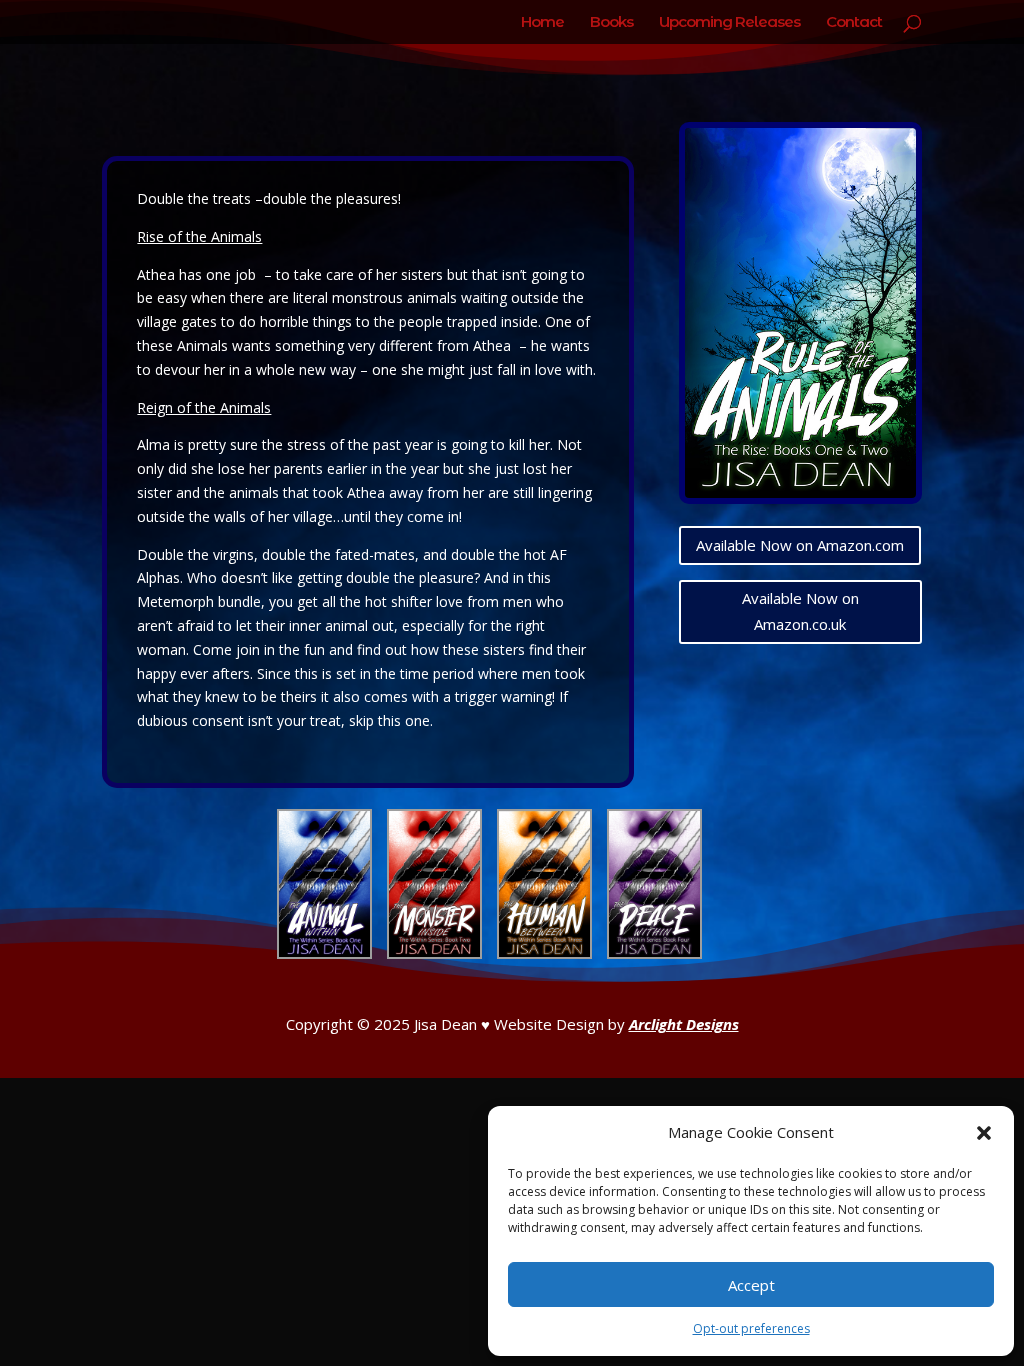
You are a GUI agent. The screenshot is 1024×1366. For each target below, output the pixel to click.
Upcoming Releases (729, 23)
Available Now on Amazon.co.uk (800, 611)
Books (611, 23)
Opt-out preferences (751, 1328)
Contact (854, 23)
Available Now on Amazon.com (800, 545)
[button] (984, 1133)
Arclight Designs (684, 1024)
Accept (751, 1285)
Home (542, 23)
